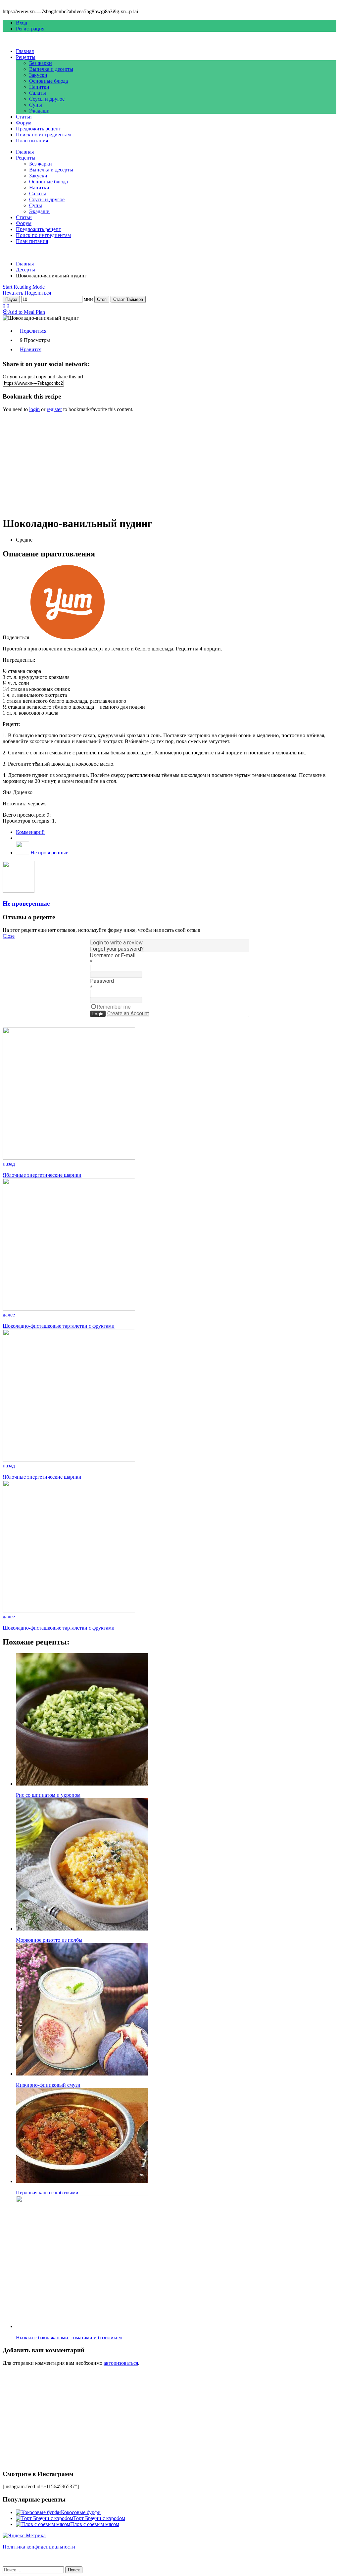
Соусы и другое (47, 99)
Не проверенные (49, 853)
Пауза (11, 299)
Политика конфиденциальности (39, 2547)
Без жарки (41, 63)
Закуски (38, 75)
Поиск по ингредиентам (43, 135)
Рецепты (26, 57)
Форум (24, 123)
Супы (36, 105)
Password (102, 981)
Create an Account (128, 1013)
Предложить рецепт (38, 129)
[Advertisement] (169, 464)
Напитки (39, 87)
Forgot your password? (117, 949)
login (34, 409)
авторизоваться (121, 2363)
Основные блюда (48, 81)
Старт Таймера (128, 299)
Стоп (102, 299)
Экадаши (39, 111)
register (54, 409)
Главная (25, 51)
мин (88, 299)
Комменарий (30, 832)
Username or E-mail (113, 955)
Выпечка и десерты (51, 69)
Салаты (38, 93)
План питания (32, 141)
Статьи (24, 117)
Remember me (114, 1007)
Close (9, 936)
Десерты (25, 270)
